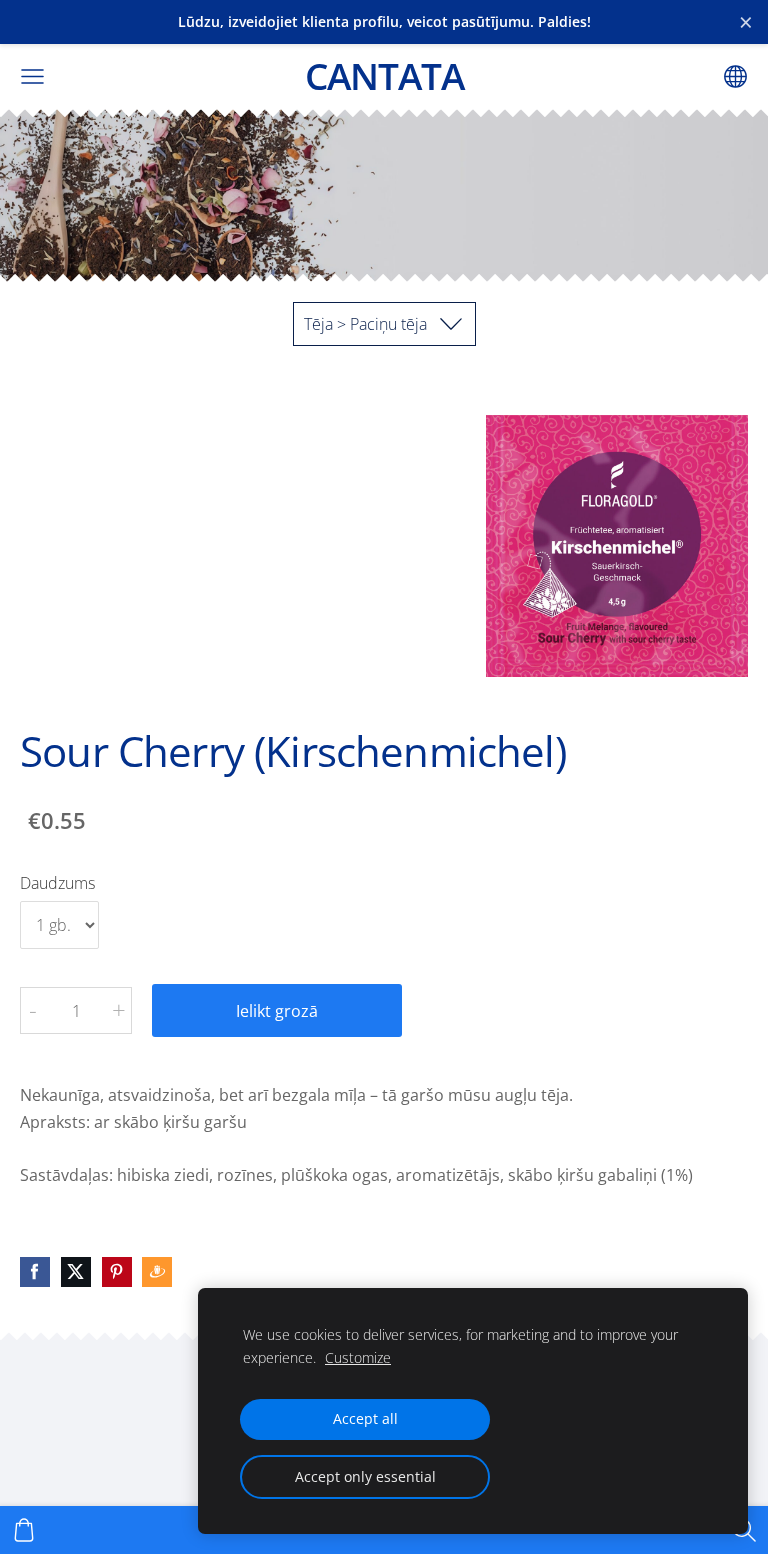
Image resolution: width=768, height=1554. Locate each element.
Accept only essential (365, 1476)
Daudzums (57, 883)
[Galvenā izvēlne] (32, 76)
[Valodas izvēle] (735, 76)
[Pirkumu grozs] (24, 1530)
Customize (358, 1357)
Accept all (365, 1418)
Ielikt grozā (277, 1011)
